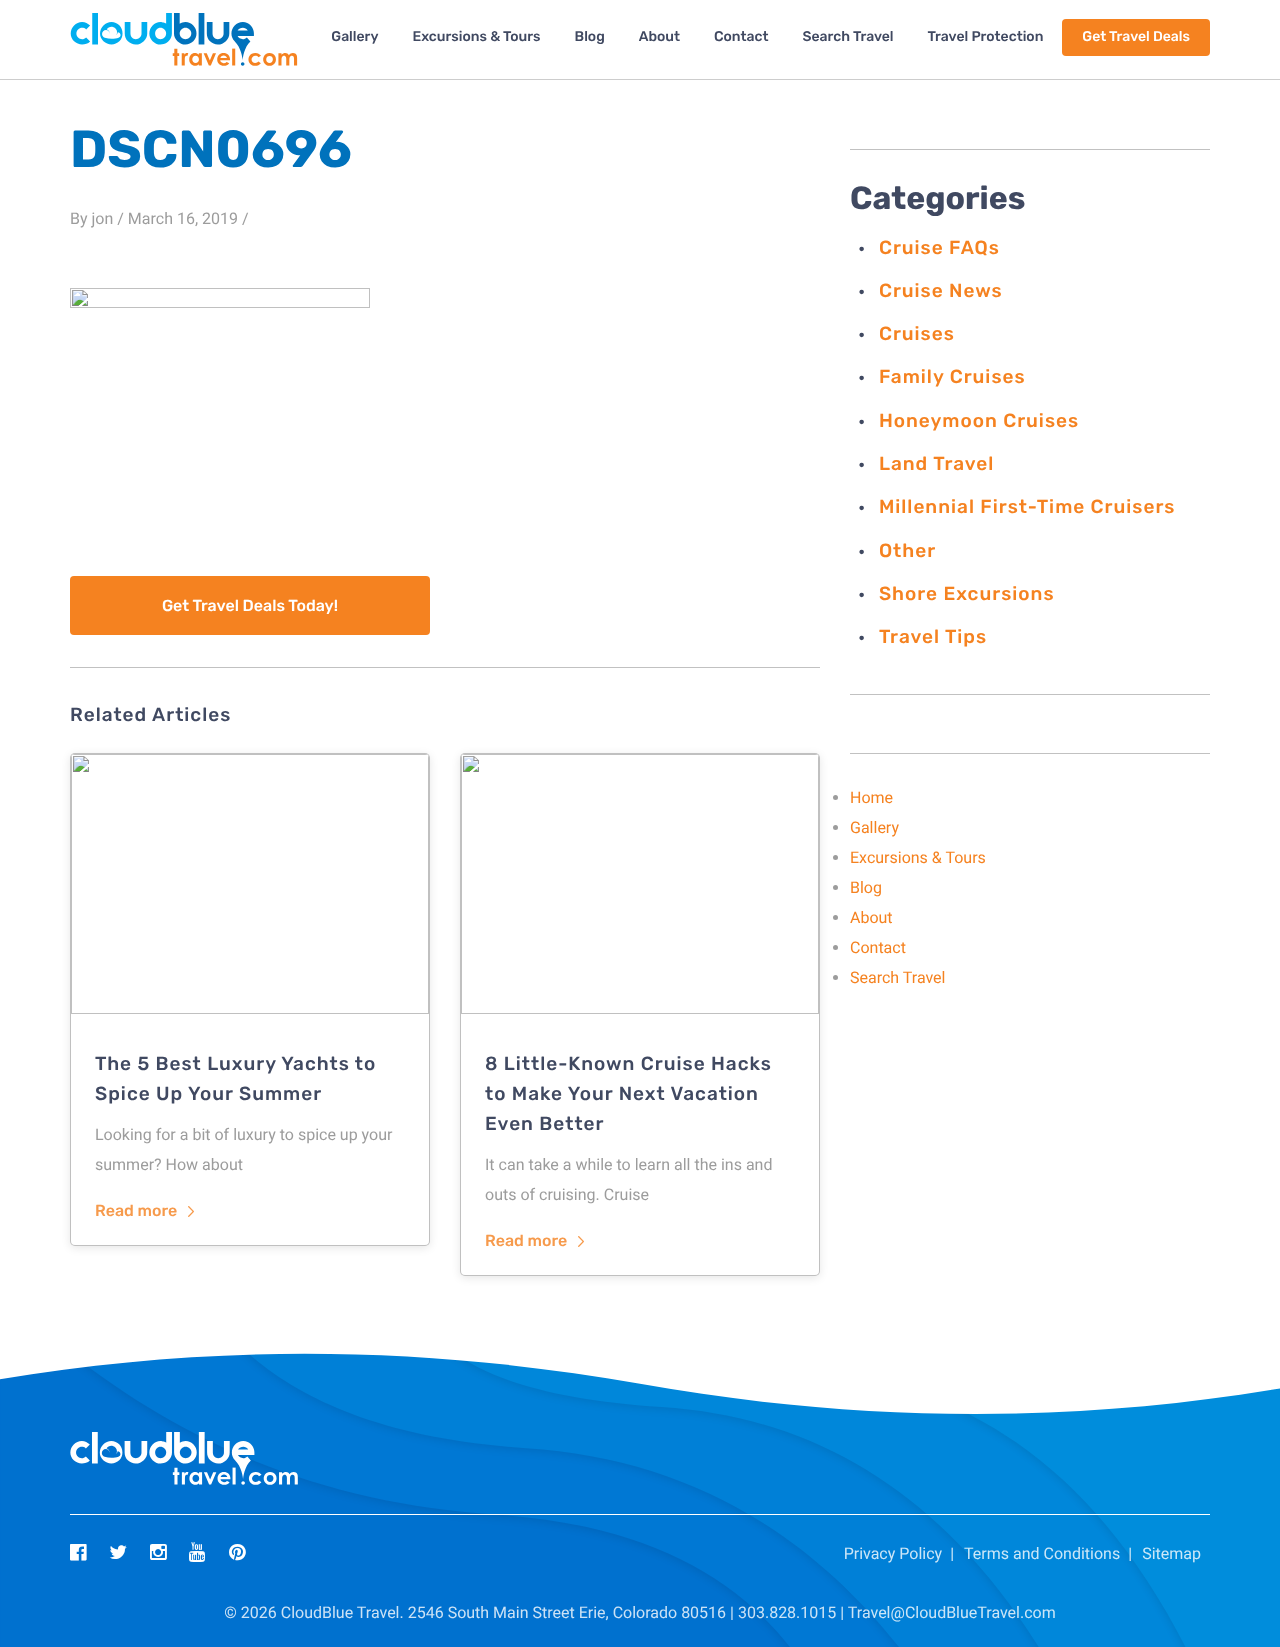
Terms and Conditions (1042, 1553)
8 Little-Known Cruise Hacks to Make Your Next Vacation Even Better (628, 1093)
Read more (136, 1210)
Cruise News (941, 290)
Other (907, 550)
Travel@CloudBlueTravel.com (952, 1612)
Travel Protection (986, 36)
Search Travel (847, 36)
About (659, 36)
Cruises (917, 333)
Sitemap (1171, 1553)
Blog (590, 36)
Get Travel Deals (1136, 36)
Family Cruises (952, 376)
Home (871, 797)
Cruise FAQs (939, 247)
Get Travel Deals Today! (250, 605)
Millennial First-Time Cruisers (1027, 506)
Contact (741, 36)
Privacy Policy (893, 1553)
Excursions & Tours (476, 36)
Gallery (354, 36)
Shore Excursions (967, 593)
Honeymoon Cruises (979, 420)
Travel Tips (933, 636)
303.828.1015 (787, 1612)
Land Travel (936, 463)
